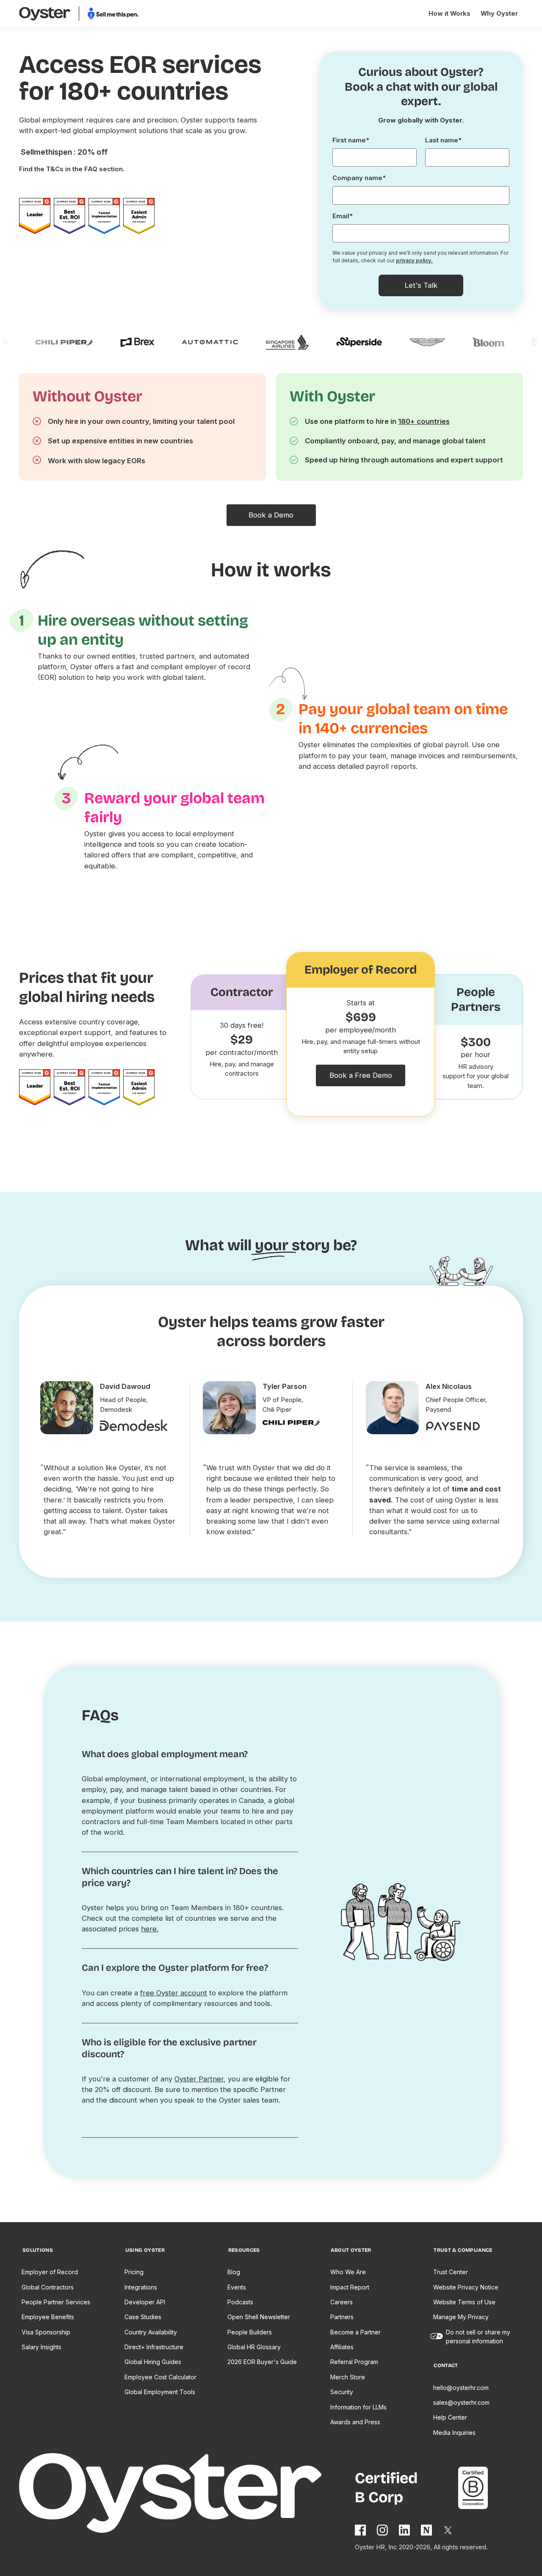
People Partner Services (56, 2302)
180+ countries (424, 421)
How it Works (449, 13)
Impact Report (350, 2287)
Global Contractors (48, 2287)
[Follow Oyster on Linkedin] (405, 2530)
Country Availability (151, 2332)
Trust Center (451, 2272)
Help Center (450, 2417)
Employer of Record (50, 2272)
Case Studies (143, 2317)
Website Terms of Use (464, 2302)
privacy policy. (414, 260)
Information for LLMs (358, 2407)
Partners (342, 2317)
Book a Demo (271, 515)
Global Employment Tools (160, 2392)
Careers (342, 2302)
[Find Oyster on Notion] (427, 2530)
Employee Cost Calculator (160, 2377)
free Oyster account (174, 1993)
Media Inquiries (454, 2433)
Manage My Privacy (461, 2317)
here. (150, 1929)
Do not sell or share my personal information (478, 2337)
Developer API (145, 2302)
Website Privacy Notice (466, 2287)
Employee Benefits (48, 2317)
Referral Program (354, 2362)
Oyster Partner (199, 2079)
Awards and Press (355, 2422)
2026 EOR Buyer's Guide (262, 2362)
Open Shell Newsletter (259, 2317)
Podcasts (240, 2302)
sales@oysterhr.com (461, 2402)
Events (237, 2287)
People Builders (250, 2332)
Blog (234, 2272)
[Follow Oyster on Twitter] (448, 2530)
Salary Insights (41, 2347)
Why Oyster (499, 13)
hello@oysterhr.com (461, 2388)
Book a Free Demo (361, 1075)
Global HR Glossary (254, 2347)
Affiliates (342, 2347)
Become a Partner (355, 2332)
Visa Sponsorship (46, 2332)
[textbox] (375, 157)
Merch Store (348, 2377)
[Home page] (187, 2494)
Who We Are (348, 2272)
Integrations (141, 2287)
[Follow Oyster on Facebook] (361, 2530)
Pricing (134, 2272)
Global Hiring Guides (153, 2362)
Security (342, 2392)
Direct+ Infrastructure (154, 2347)
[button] (421, 286)
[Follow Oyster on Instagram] (383, 2530)
